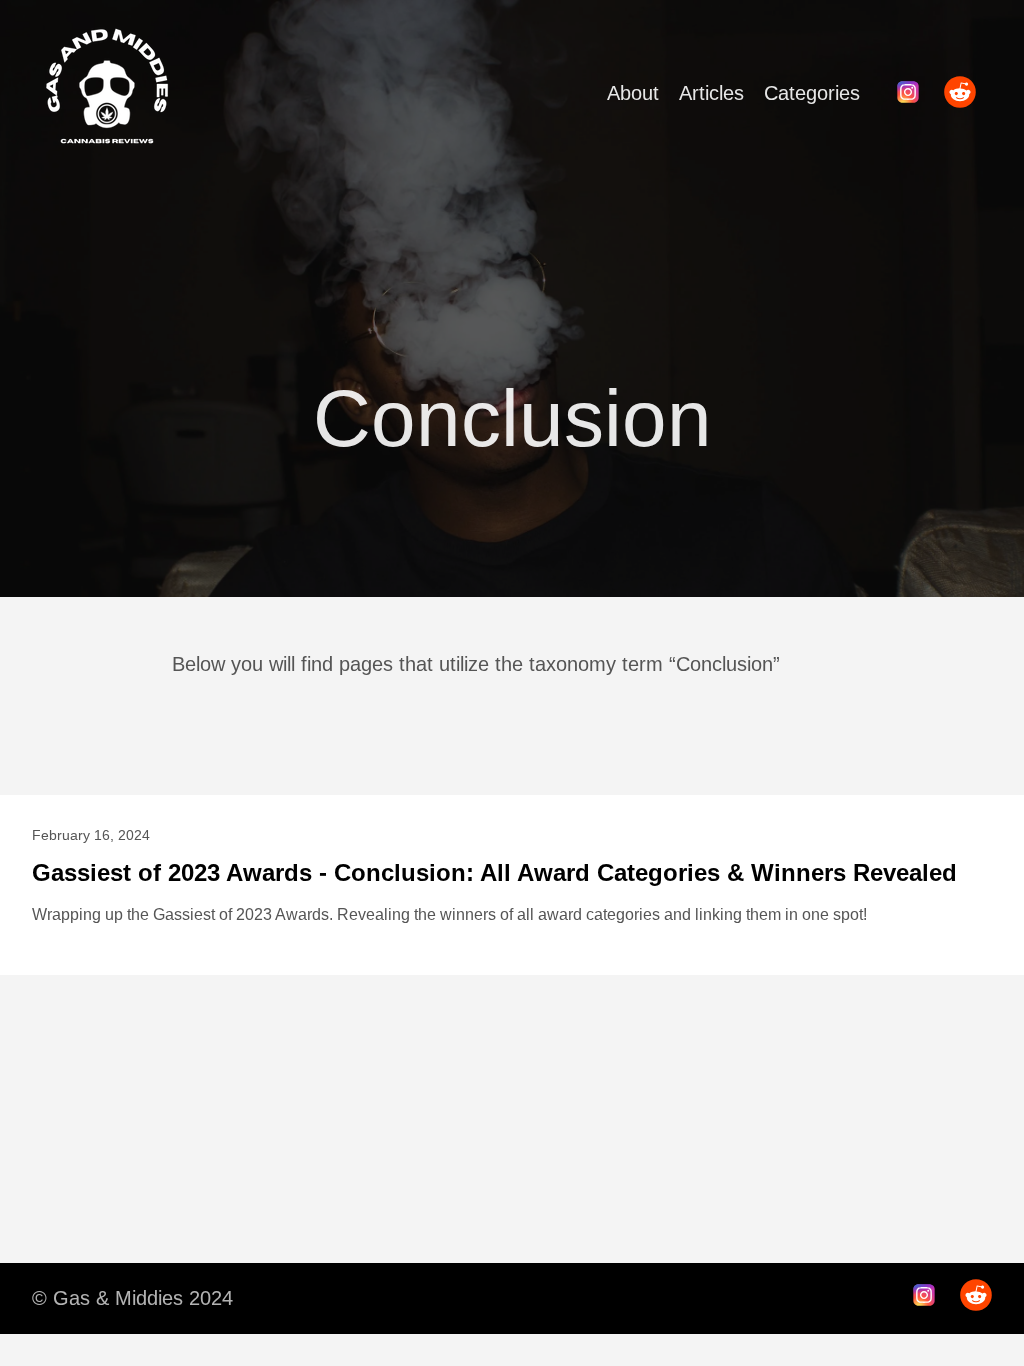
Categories (812, 93)
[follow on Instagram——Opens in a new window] (914, 94)
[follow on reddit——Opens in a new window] (966, 94)
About (633, 93)
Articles (711, 93)
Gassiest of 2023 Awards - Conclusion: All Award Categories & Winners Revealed (494, 872)
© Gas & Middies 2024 (132, 1298)
